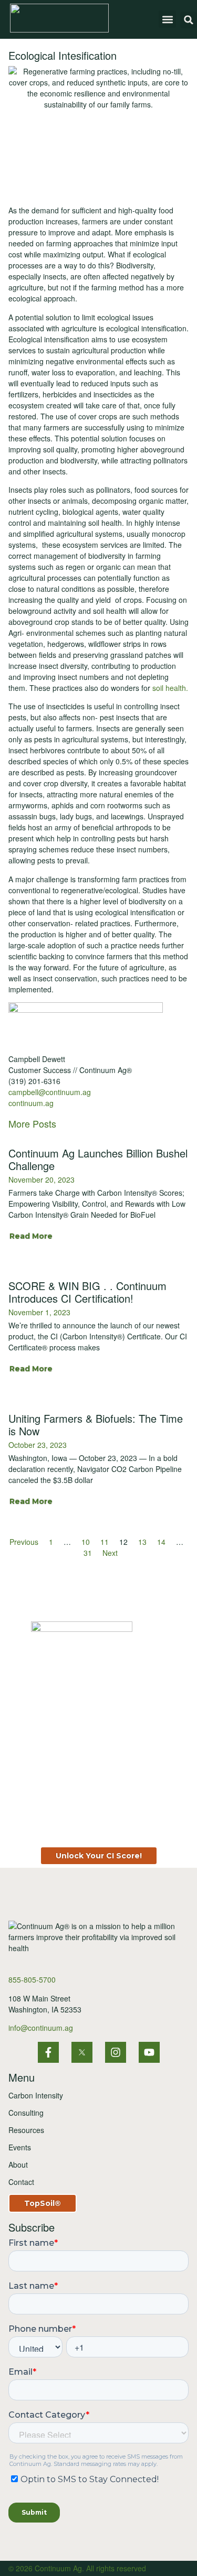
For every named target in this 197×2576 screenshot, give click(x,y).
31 (88, 1553)
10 (86, 1542)
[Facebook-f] (48, 2052)
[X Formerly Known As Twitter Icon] (82, 2052)
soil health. (170, 688)
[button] (167, 19)
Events (20, 2147)
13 (142, 1542)
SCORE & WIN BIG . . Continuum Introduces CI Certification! (87, 1292)
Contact (21, 2182)
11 (105, 1542)
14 (161, 1542)
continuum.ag (31, 1103)
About (18, 2164)
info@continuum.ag (41, 2028)
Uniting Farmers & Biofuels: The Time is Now (96, 1425)
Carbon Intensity (36, 2095)
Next (110, 1553)
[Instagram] (116, 2052)
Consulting (26, 2113)
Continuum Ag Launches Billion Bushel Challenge (98, 1159)
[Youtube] (149, 2052)
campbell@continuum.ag (50, 1092)
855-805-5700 (32, 1979)
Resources (26, 2130)
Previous (24, 1542)
